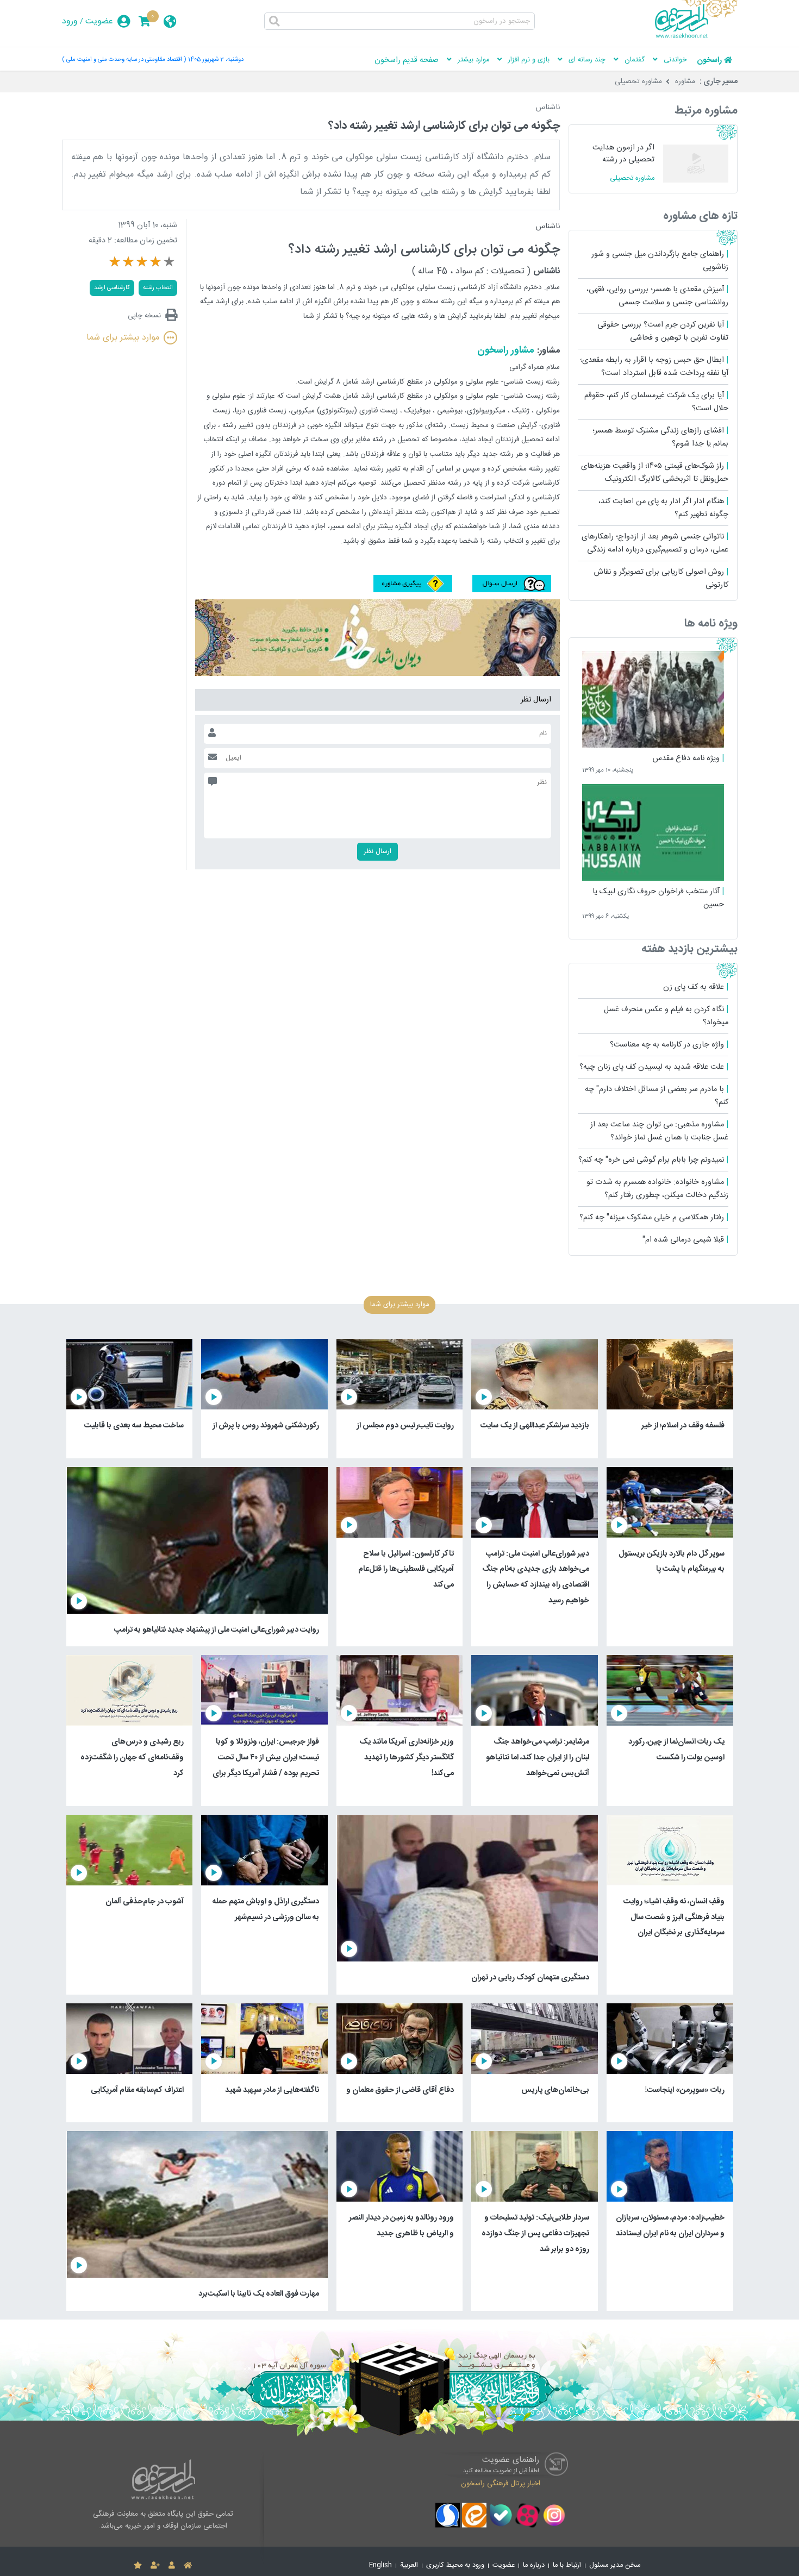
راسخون (709, 60)
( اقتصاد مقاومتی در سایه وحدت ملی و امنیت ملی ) (124, 59)
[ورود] (172, 2566)
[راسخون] (696, 36)
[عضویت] (155, 2566)
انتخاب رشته (158, 288)
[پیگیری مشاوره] (413, 590)
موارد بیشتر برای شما (123, 338)
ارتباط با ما (567, 2565)
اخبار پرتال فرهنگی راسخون (501, 2484)
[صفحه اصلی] (188, 2566)
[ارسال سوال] (510, 590)
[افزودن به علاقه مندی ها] (138, 2566)
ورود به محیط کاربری (455, 2565)
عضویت (99, 21)
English (380, 2565)
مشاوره (685, 82)
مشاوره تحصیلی (638, 82)
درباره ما (534, 2565)
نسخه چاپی (144, 315)
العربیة (409, 2565)
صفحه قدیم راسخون (407, 60)
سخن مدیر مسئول (615, 2565)
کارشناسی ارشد (112, 288)
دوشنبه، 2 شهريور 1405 (216, 59)
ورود (70, 21)
